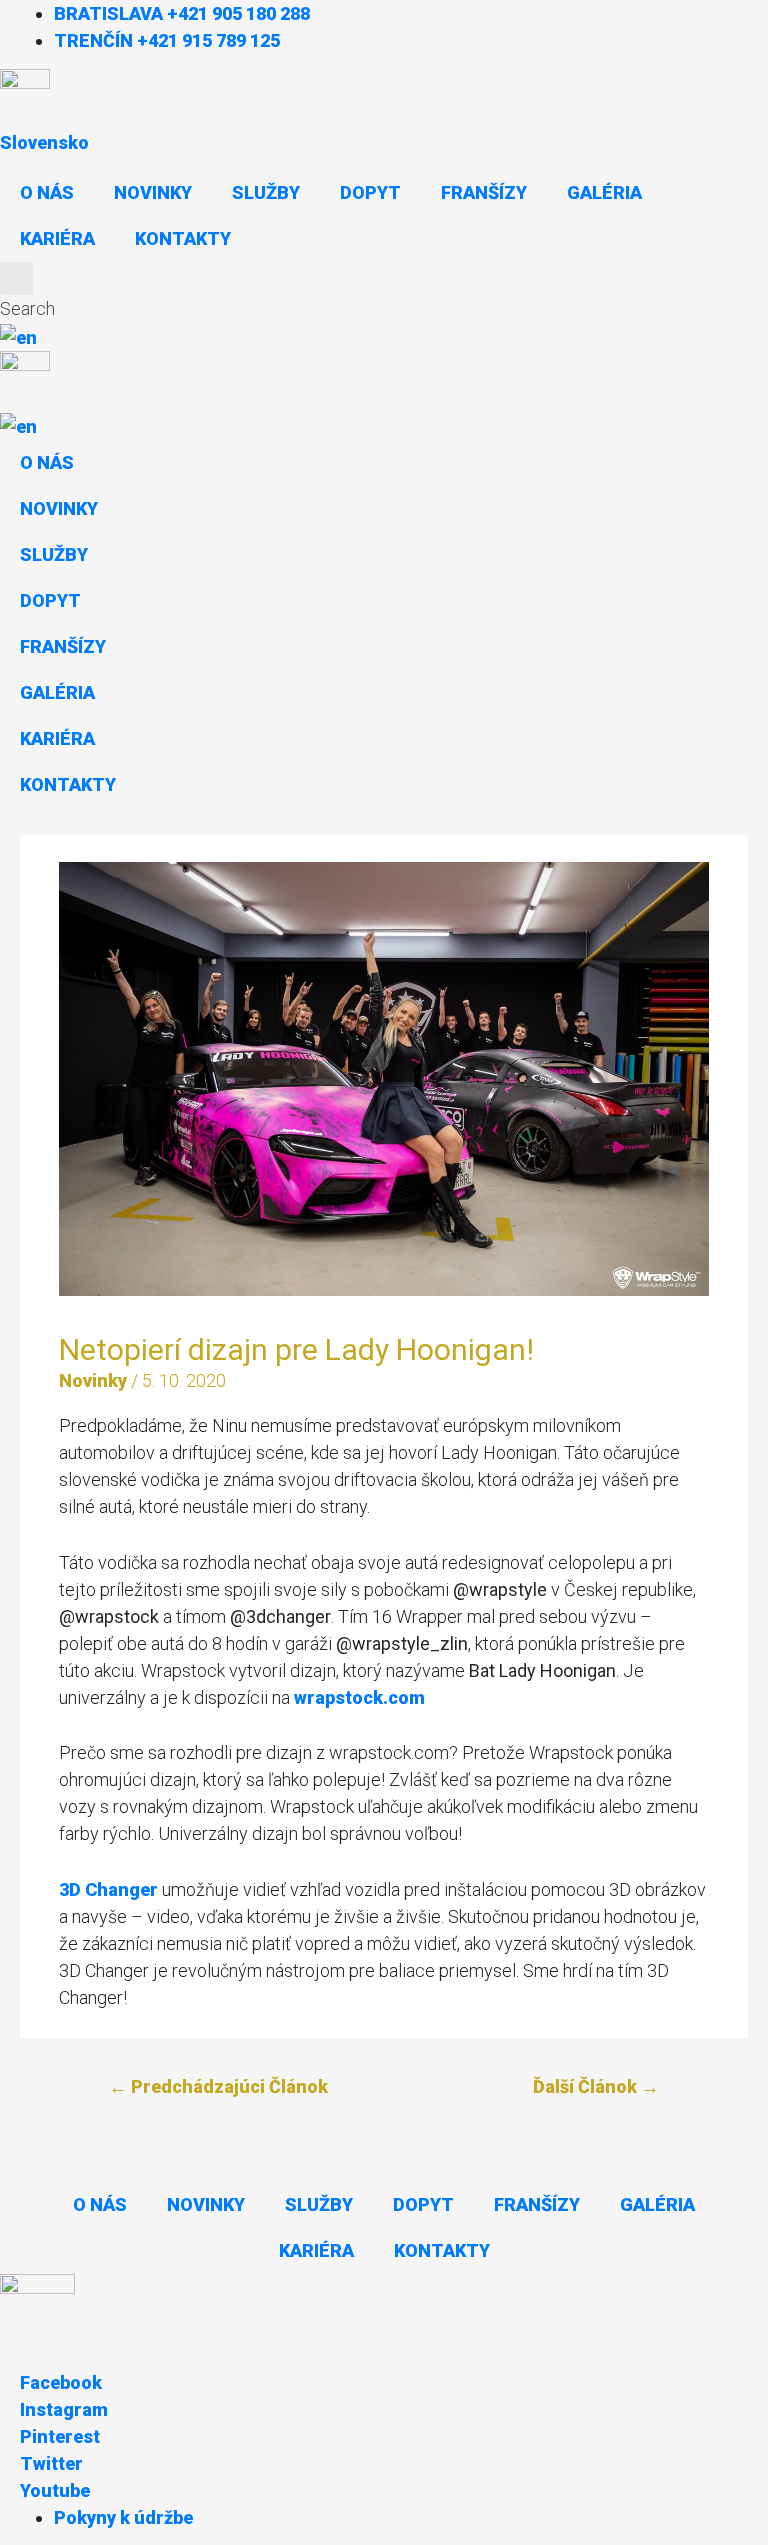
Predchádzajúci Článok (218, 2086)
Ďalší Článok (596, 2086)
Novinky (93, 1380)
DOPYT (370, 192)
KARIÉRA (57, 238)
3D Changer (108, 1889)
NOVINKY (153, 192)
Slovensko (44, 142)
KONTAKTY (183, 238)
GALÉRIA (604, 192)
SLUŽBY (266, 192)
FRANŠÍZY (484, 192)
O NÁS (47, 192)
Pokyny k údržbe (123, 2517)
